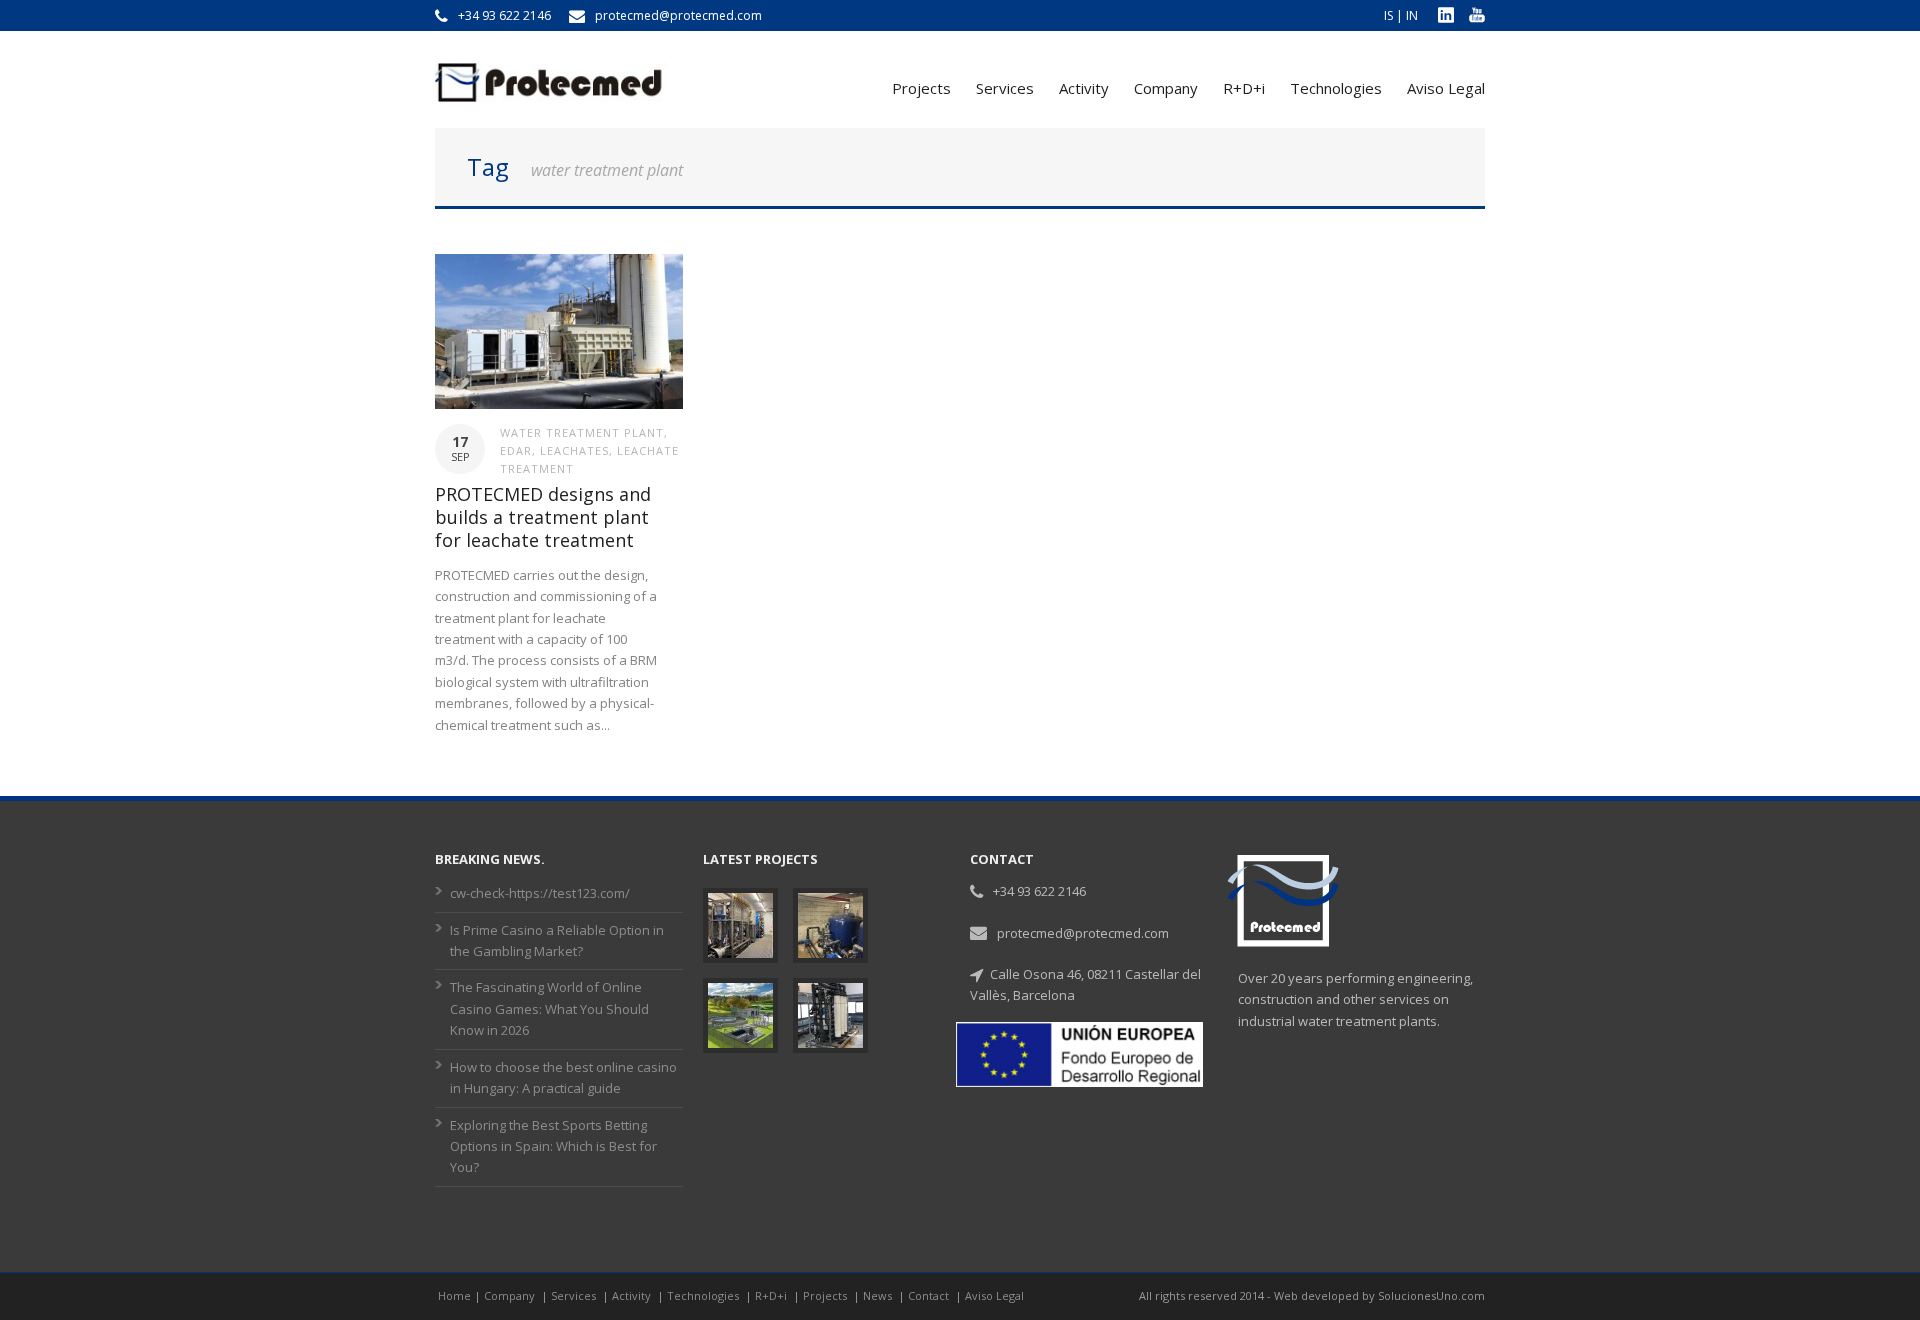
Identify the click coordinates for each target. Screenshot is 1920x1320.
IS (1388, 15)
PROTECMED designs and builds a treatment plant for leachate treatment (543, 517)
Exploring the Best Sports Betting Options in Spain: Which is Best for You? (553, 1146)
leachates (574, 450)
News (879, 1295)
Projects (921, 88)
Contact (930, 1295)
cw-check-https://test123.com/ (540, 893)
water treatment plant (582, 432)
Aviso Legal (1446, 88)
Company (1166, 88)
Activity (1084, 88)
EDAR (516, 450)
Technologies (1336, 88)
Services (1005, 88)
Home (454, 1295)
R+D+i (1244, 88)
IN (1412, 15)
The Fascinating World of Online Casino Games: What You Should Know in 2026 (549, 1008)
